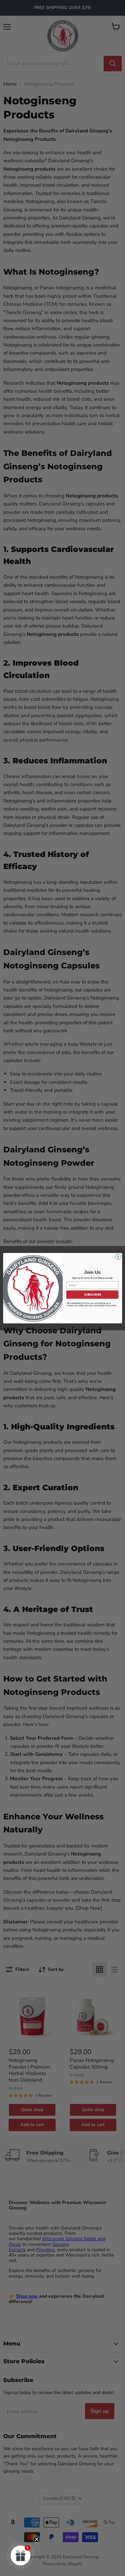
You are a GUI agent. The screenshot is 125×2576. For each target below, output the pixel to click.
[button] (21, 2555)
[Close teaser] (37, 2539)
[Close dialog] (118, 1257)
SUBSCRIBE (92, 1294)
